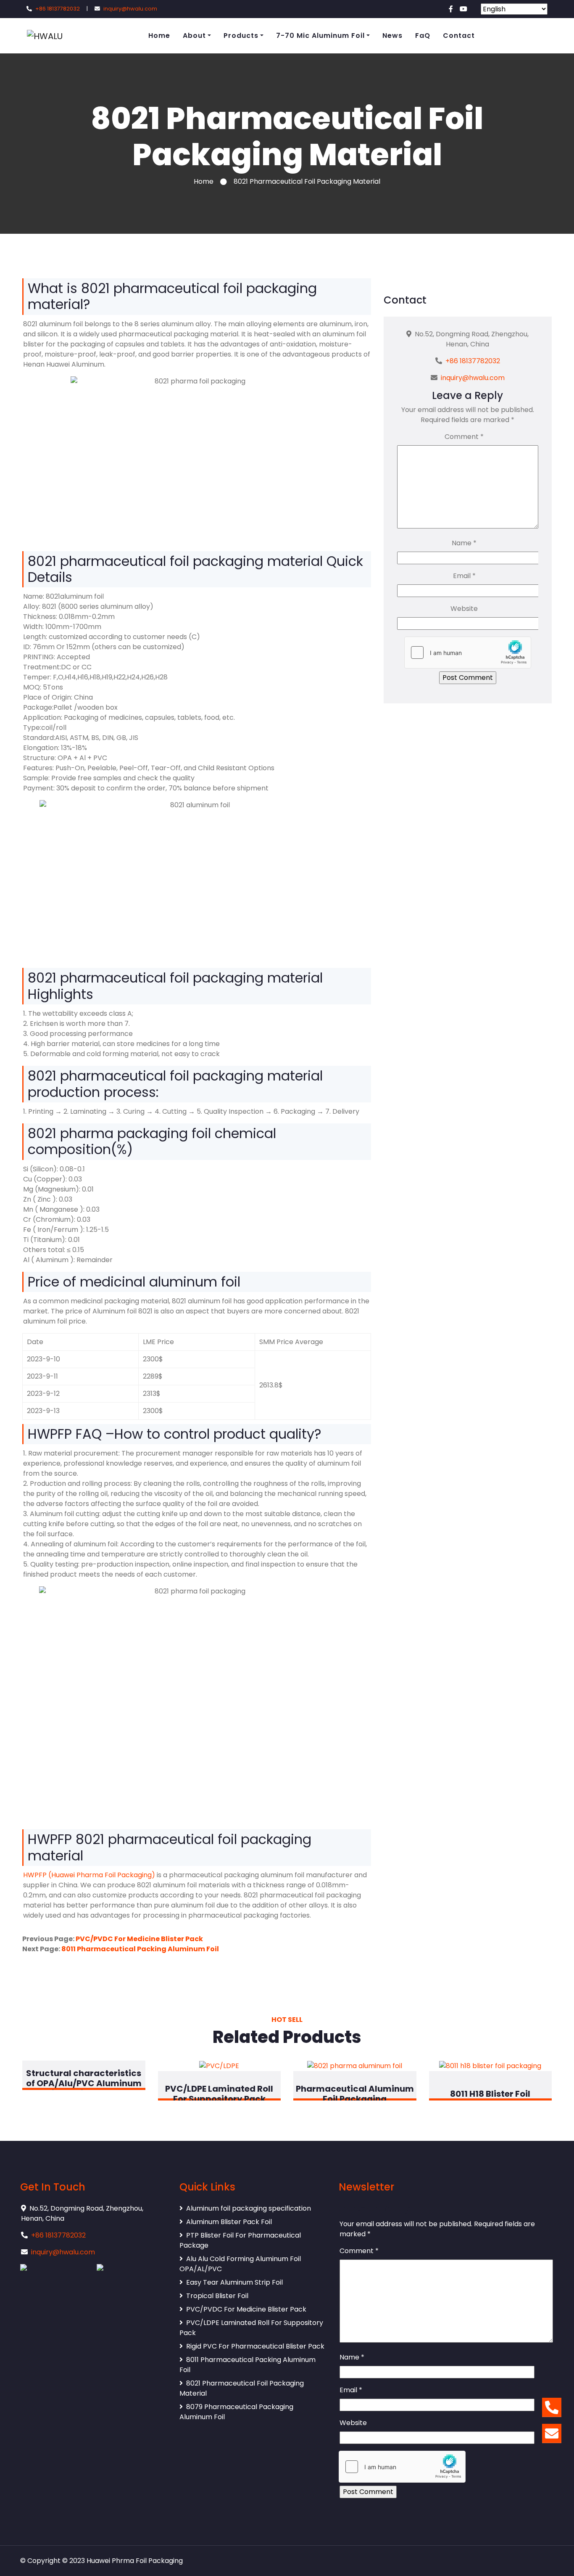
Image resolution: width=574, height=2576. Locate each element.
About (194, 36)
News (392, 36)
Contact (459, 36)
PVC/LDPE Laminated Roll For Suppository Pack (251, 2328)
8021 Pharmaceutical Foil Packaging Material (242, 2388)
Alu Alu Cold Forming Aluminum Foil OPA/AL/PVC (240, 2264)
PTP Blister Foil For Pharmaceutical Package (240, 2240)
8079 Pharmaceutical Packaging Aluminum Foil (236, 2412)
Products (241, 36)
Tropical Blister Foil (217, 2296)
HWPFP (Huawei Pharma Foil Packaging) (89, 1875)
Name (464, 543)
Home (159, 36)
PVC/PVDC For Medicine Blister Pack (139, 1939)
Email (464, 576)
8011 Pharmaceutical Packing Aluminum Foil (140, 1949)
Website (464, 609)
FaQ (423, 36)
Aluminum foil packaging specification (249, 2208)
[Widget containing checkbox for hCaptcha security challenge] (468, 653)
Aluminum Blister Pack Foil (229, 2222)
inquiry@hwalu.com (130, 9)
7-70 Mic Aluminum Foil (320, 36)
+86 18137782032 (58, 9)
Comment (464, 437)
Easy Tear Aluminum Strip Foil (234, 2282)
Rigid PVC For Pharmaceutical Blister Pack (255, 2346)
